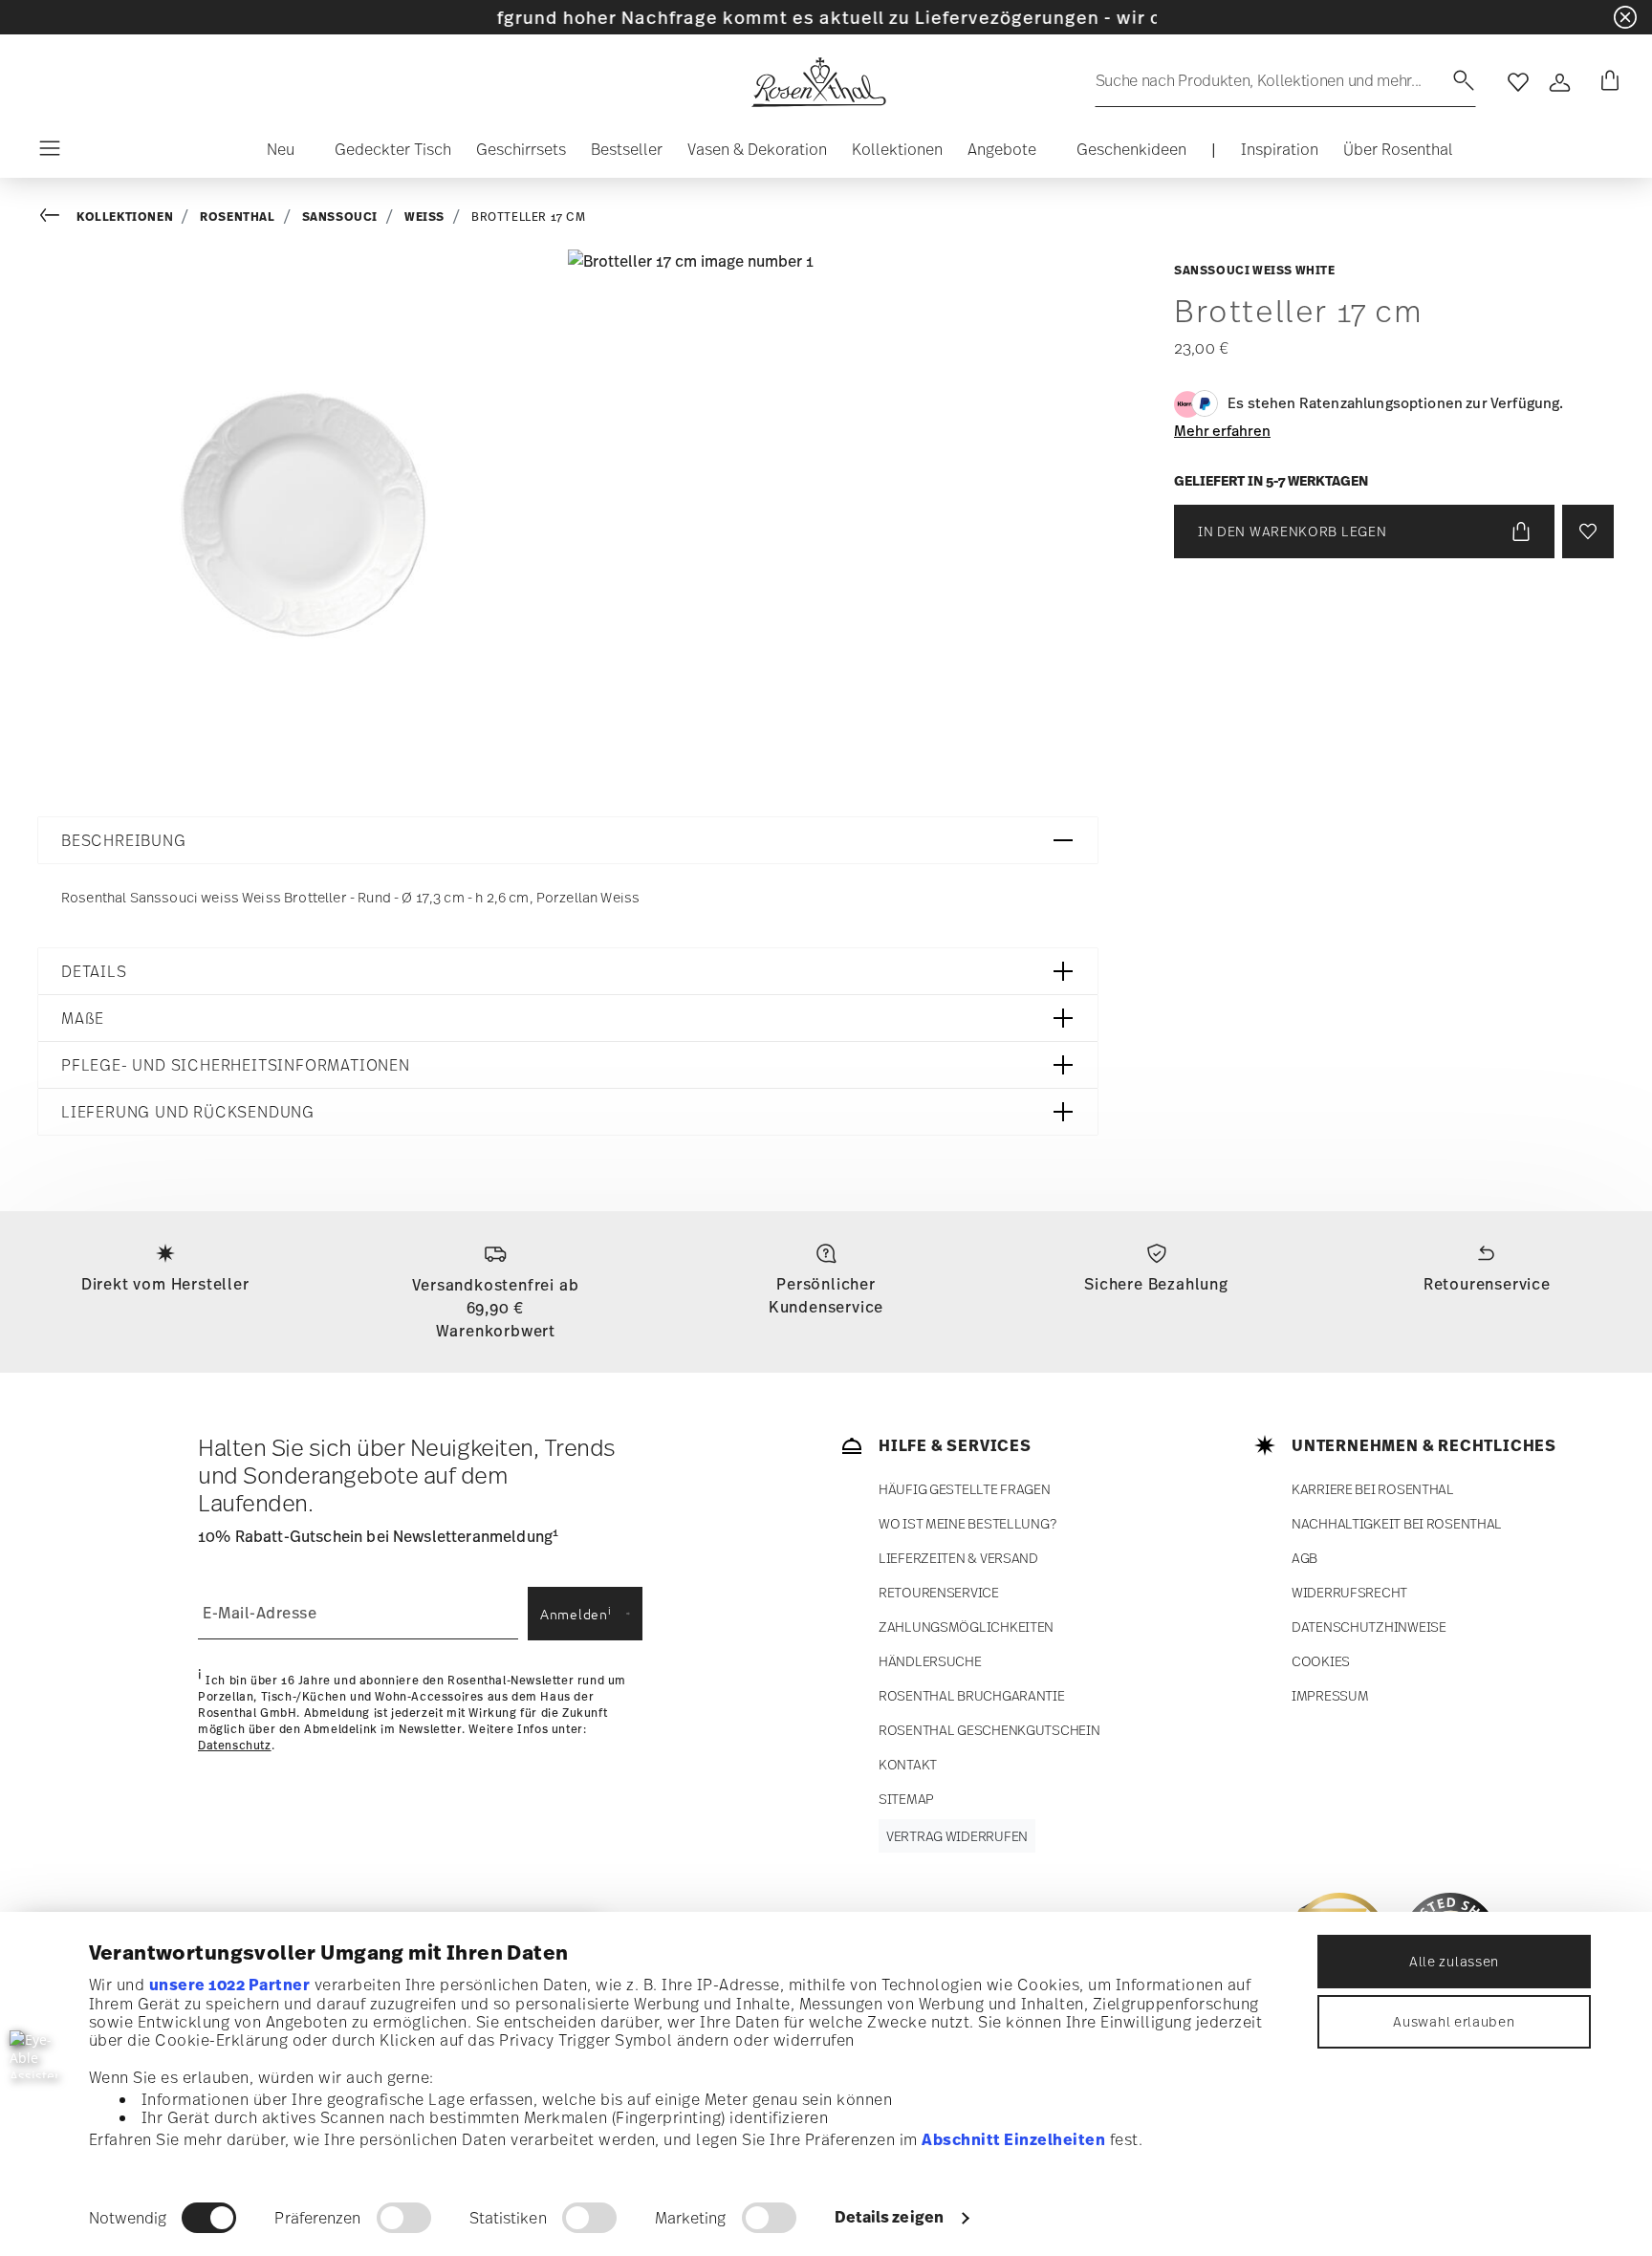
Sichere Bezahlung (1156, 1284)
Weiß (424, 217)
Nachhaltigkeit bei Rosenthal (1397, 1523)
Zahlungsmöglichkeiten (966, 1627)
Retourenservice (1487, 1284)
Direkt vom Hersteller (165, 1284)
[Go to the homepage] (818, 82)
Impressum (1330, 1695)
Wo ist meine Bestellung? (967, 1523)
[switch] (404, 2218)
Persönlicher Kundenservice (826, 1295)
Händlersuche (930, 1661)
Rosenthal (237, 217)
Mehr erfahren (1222, 430)
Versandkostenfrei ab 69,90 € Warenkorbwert (495, 1308)
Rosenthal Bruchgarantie (972, 1695)
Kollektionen (125, 217)
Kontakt (908, 1764)
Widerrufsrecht (1349, 1592)
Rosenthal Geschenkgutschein (989, 1730)
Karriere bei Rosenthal (1373, 1489)
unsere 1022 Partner (230, 1985)
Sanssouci (340, 217)
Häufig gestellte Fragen (965, 1489)
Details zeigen (889, 2217)
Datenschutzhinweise (1369, 1627)
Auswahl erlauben (1454, 2021)
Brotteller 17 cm (529, 217)
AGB (1304, 1558)
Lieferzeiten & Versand (958, 1558)
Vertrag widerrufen (957, 1836)
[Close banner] (1625, 17)
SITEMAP (906, 1799)
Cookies (1321, 1661)
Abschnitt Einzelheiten (1013, 2139)
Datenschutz (235, 1746)
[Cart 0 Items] (1606, 82)
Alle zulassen (1454, 1961)
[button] (273, 154)
